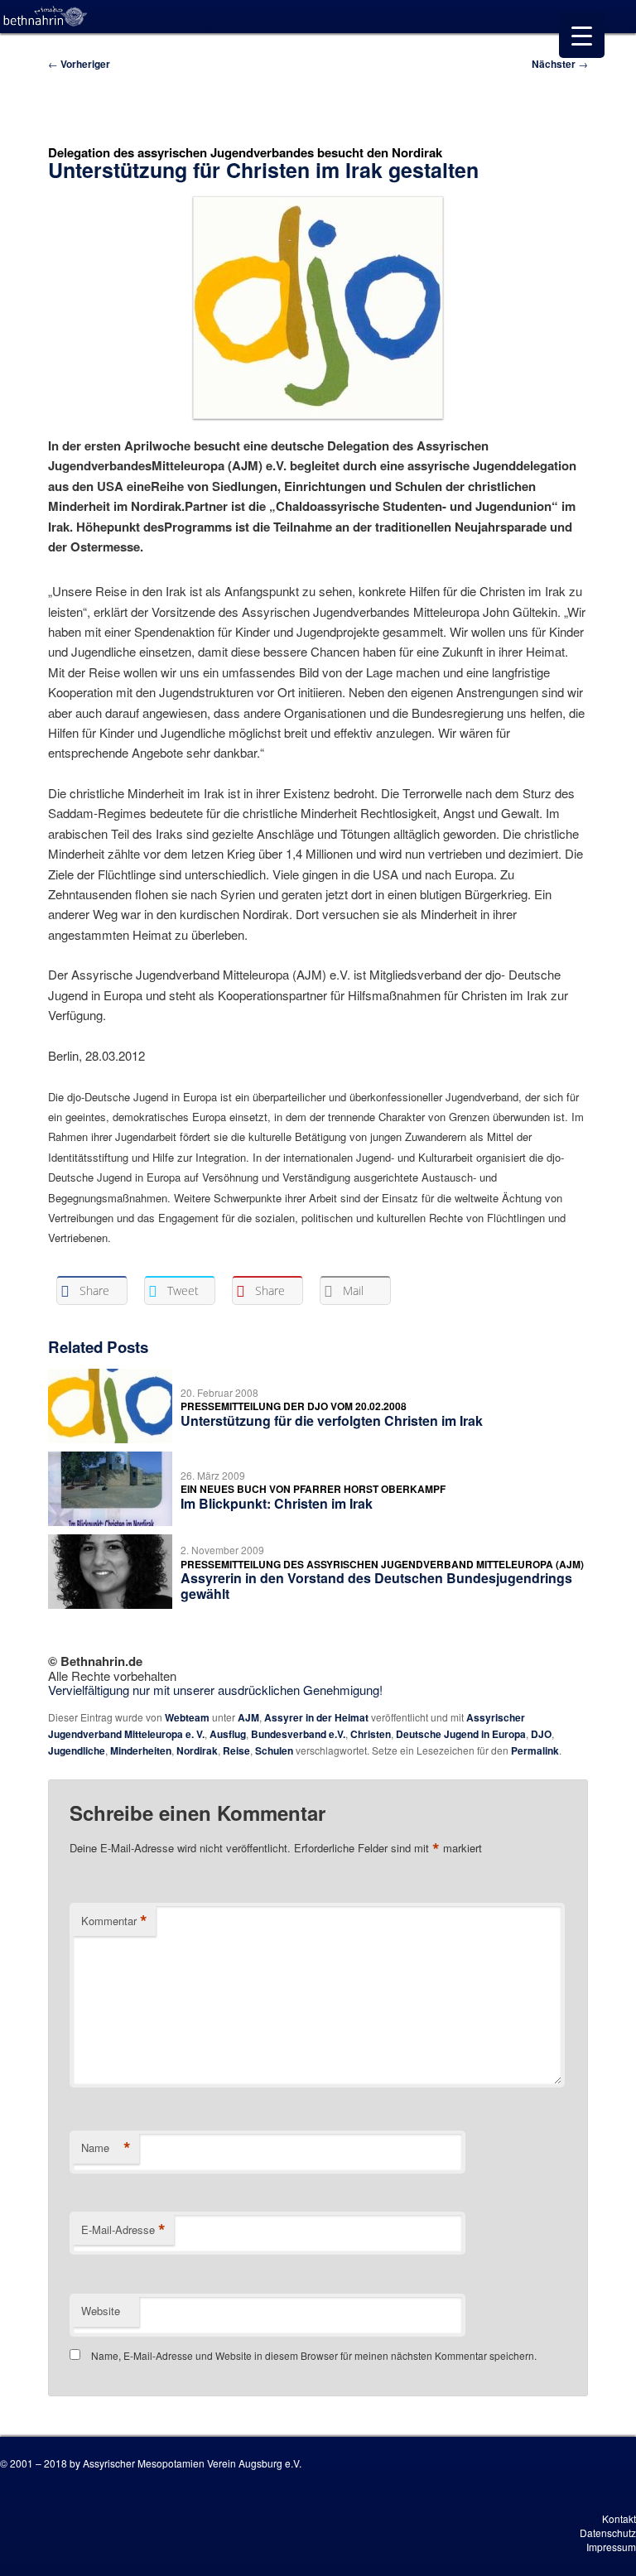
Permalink (535, 1750)
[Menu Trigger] (582, 35)
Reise (236, 1750)
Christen (371, 1734)
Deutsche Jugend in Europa (461, 1734)
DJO (541, 1734)
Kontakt (619, 2518)
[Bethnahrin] (46, 17)
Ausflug (228, 1734)
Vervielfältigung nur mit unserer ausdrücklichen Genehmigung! (215, 1690)
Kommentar (114, 1921)
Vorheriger (79, 64)
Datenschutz (608, 2533)
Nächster (560, 64)
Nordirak (197, 1750)
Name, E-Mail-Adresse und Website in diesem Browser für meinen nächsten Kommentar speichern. (314, 2355)
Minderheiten (141, 1750)
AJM (248, 1717)
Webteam (187, 1717)
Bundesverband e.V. (298, 1734)
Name (106, 2148)
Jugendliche (77, 1750)
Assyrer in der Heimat (316, 1717)
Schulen (274, 1750)
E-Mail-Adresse (123, 2230)
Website (101, 2311)
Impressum (611, 2547)
